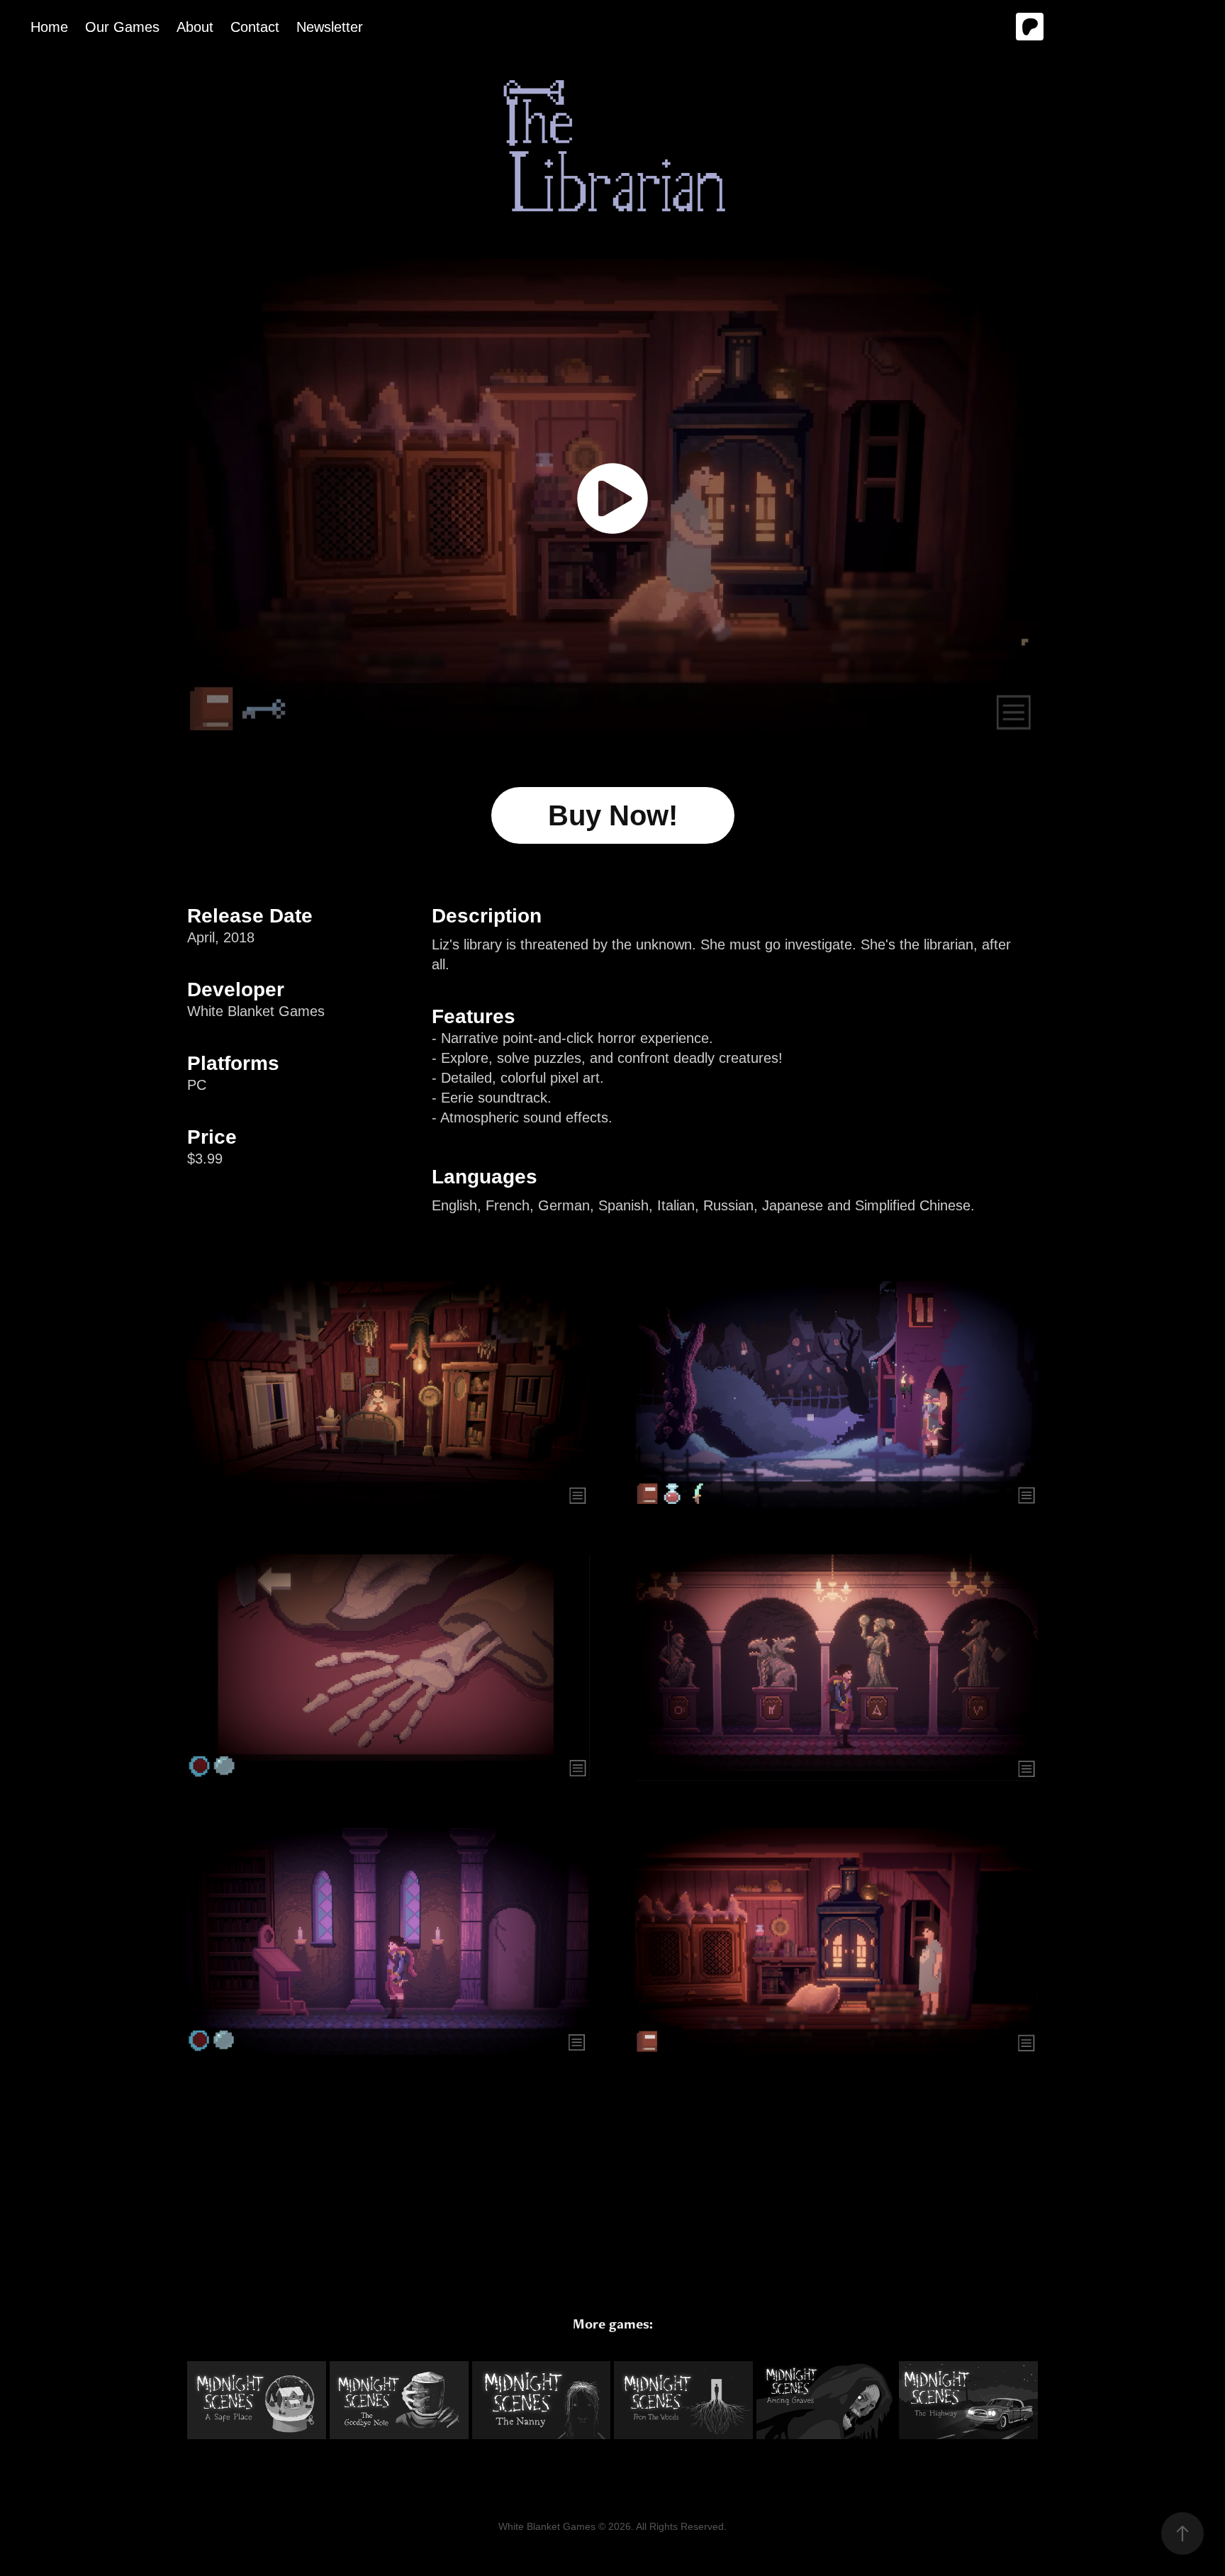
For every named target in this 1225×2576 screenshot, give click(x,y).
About (195, 27)
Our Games (122, 27)
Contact (255, 27)
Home (49, 27)
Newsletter (330, 27)
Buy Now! (613, 815)
